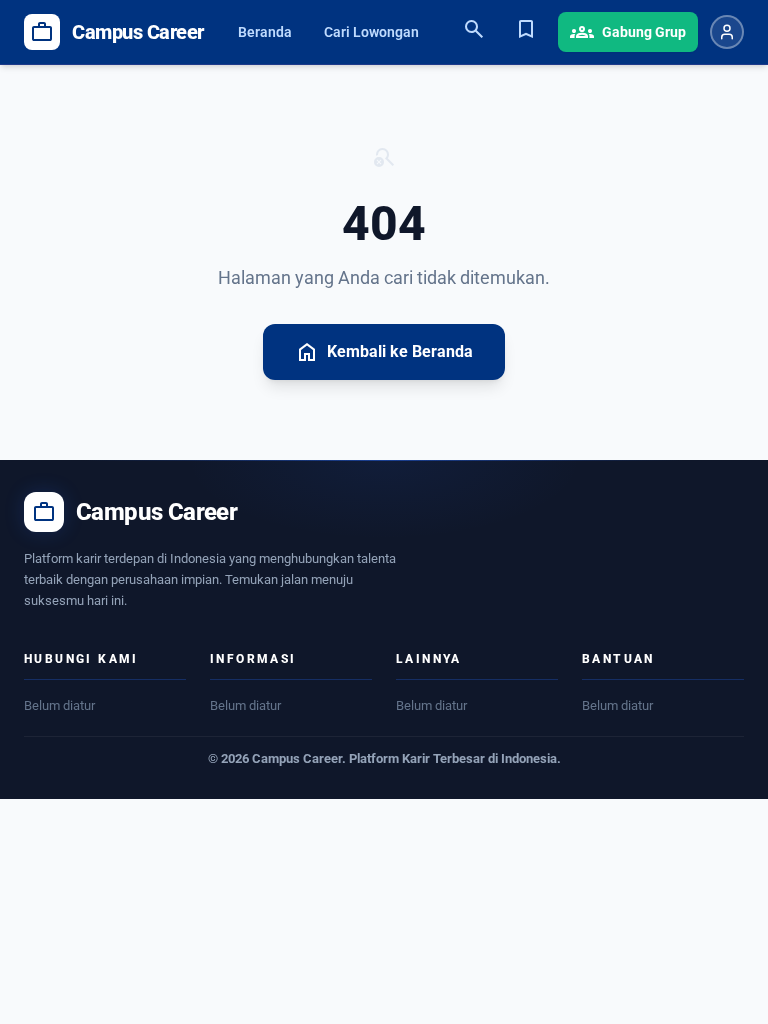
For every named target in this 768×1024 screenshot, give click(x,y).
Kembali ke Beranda (384, 352)
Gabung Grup (628, 32)
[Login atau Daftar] (727, 32)
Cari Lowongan (371, 32)
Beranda (265, 32)
